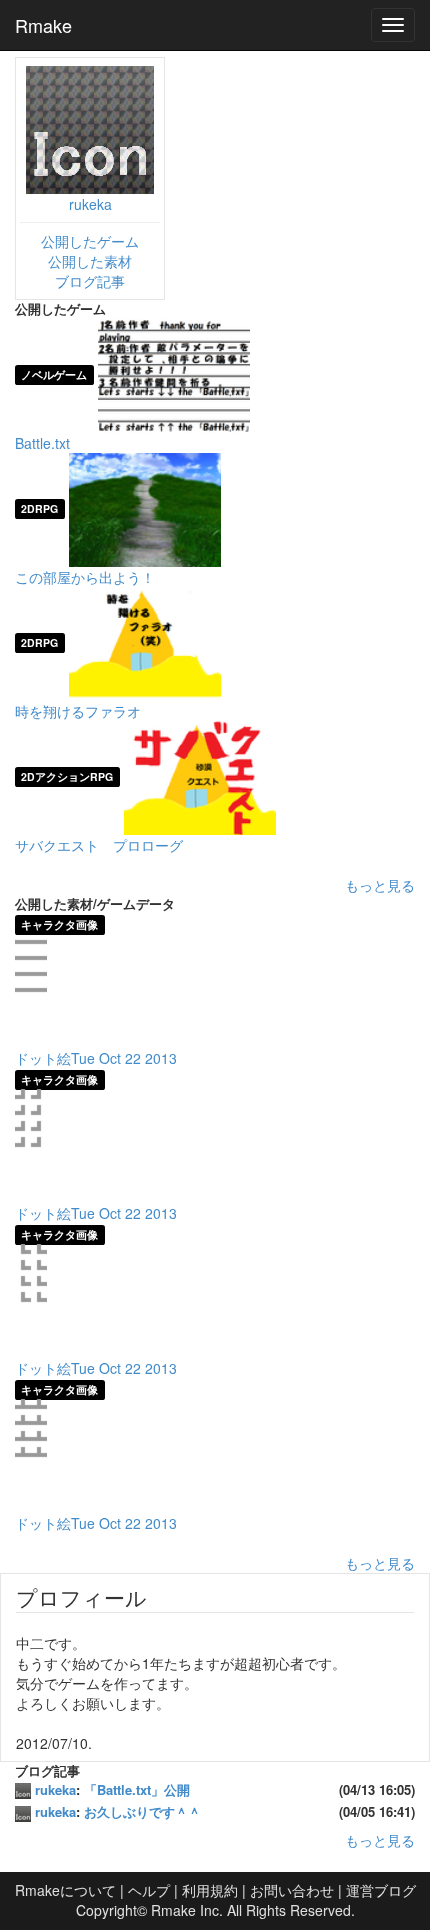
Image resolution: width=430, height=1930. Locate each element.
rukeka (90, 204)
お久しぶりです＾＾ (142, 1811)
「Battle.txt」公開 (137, 1789)
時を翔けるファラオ (78, 711)
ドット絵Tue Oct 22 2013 (96, 1058)
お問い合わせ (292, 1890)
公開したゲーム (90, 241)
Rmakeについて (65, 1890)
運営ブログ (381, 1890)
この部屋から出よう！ (85, 577)
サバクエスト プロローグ (99, 845)
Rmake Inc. (187, 1910)
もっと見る (380, 885)
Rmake (43, 25)
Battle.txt (42, 443)
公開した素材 (90, 261)
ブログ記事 (90, 281)
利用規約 (210, 1890)
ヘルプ (149, 1890)
